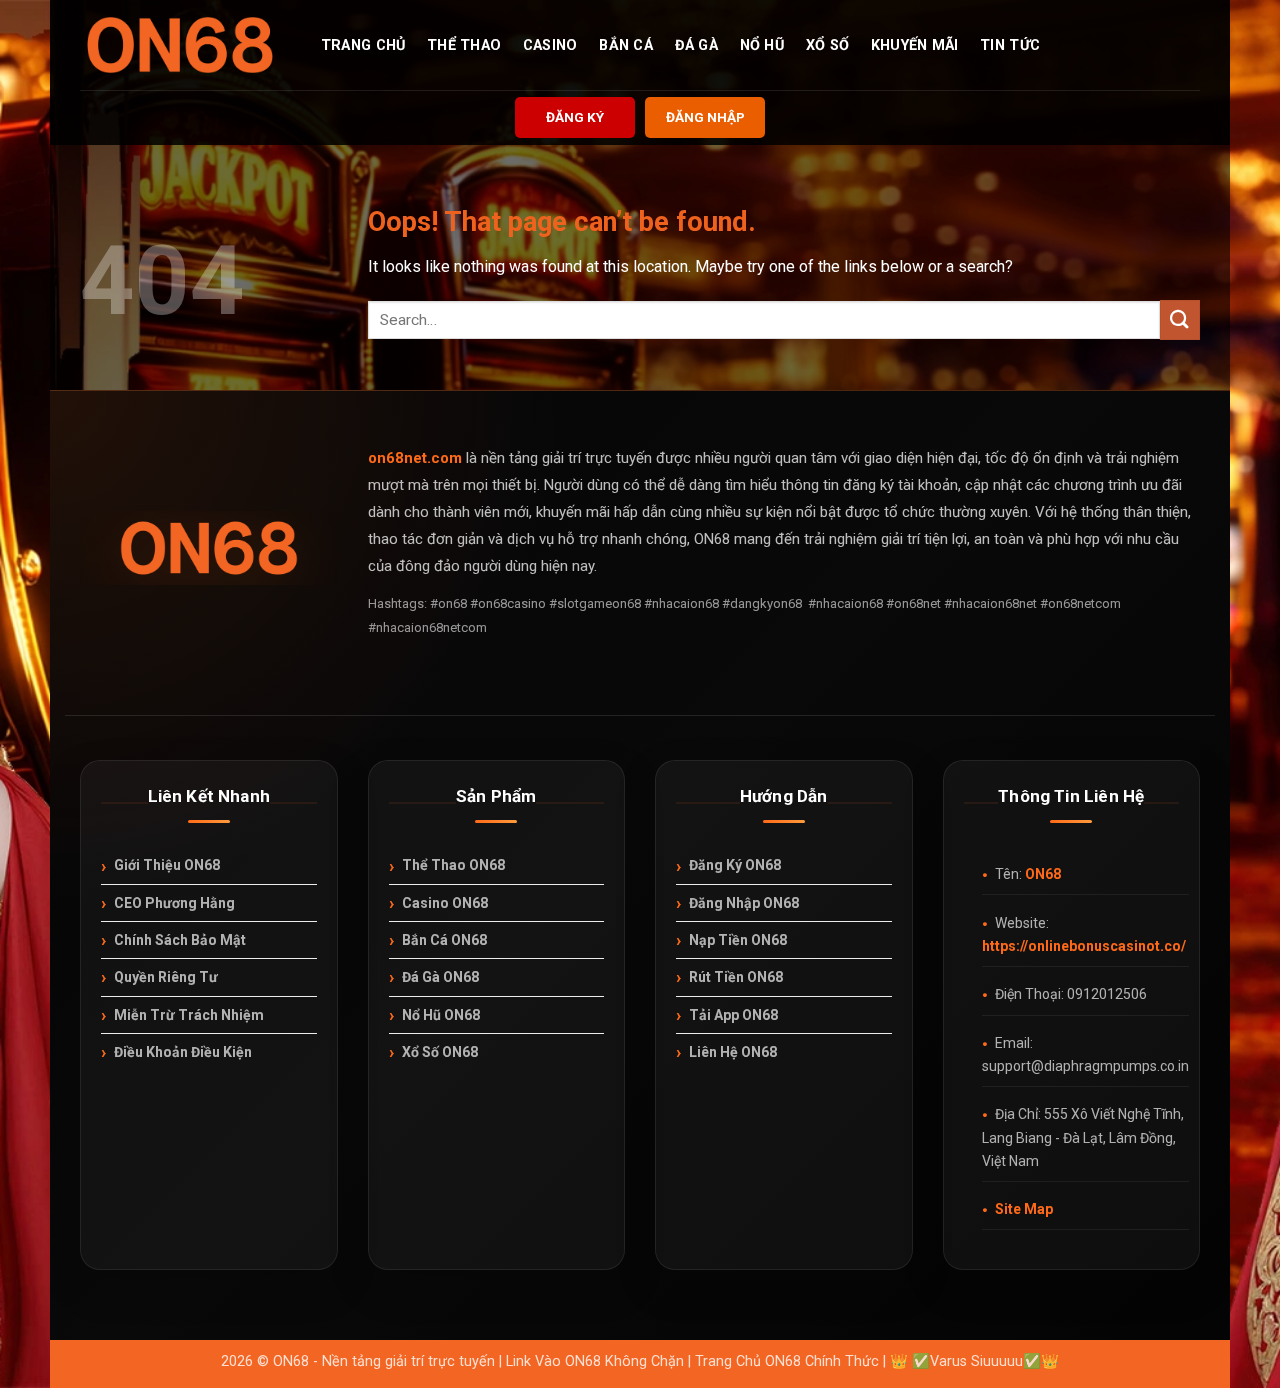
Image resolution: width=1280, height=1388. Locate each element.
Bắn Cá (626, 46)
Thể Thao (464, 46)
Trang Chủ (363, 46)
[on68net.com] (180, 45)
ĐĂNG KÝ (575, 117)
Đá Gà (696, 46)
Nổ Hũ (762, 46)
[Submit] (1180, 319)
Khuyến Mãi (915, 46)
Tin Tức (1010, 46)
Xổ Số (827, 46)
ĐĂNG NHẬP (705, 117)
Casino (550, 46)
